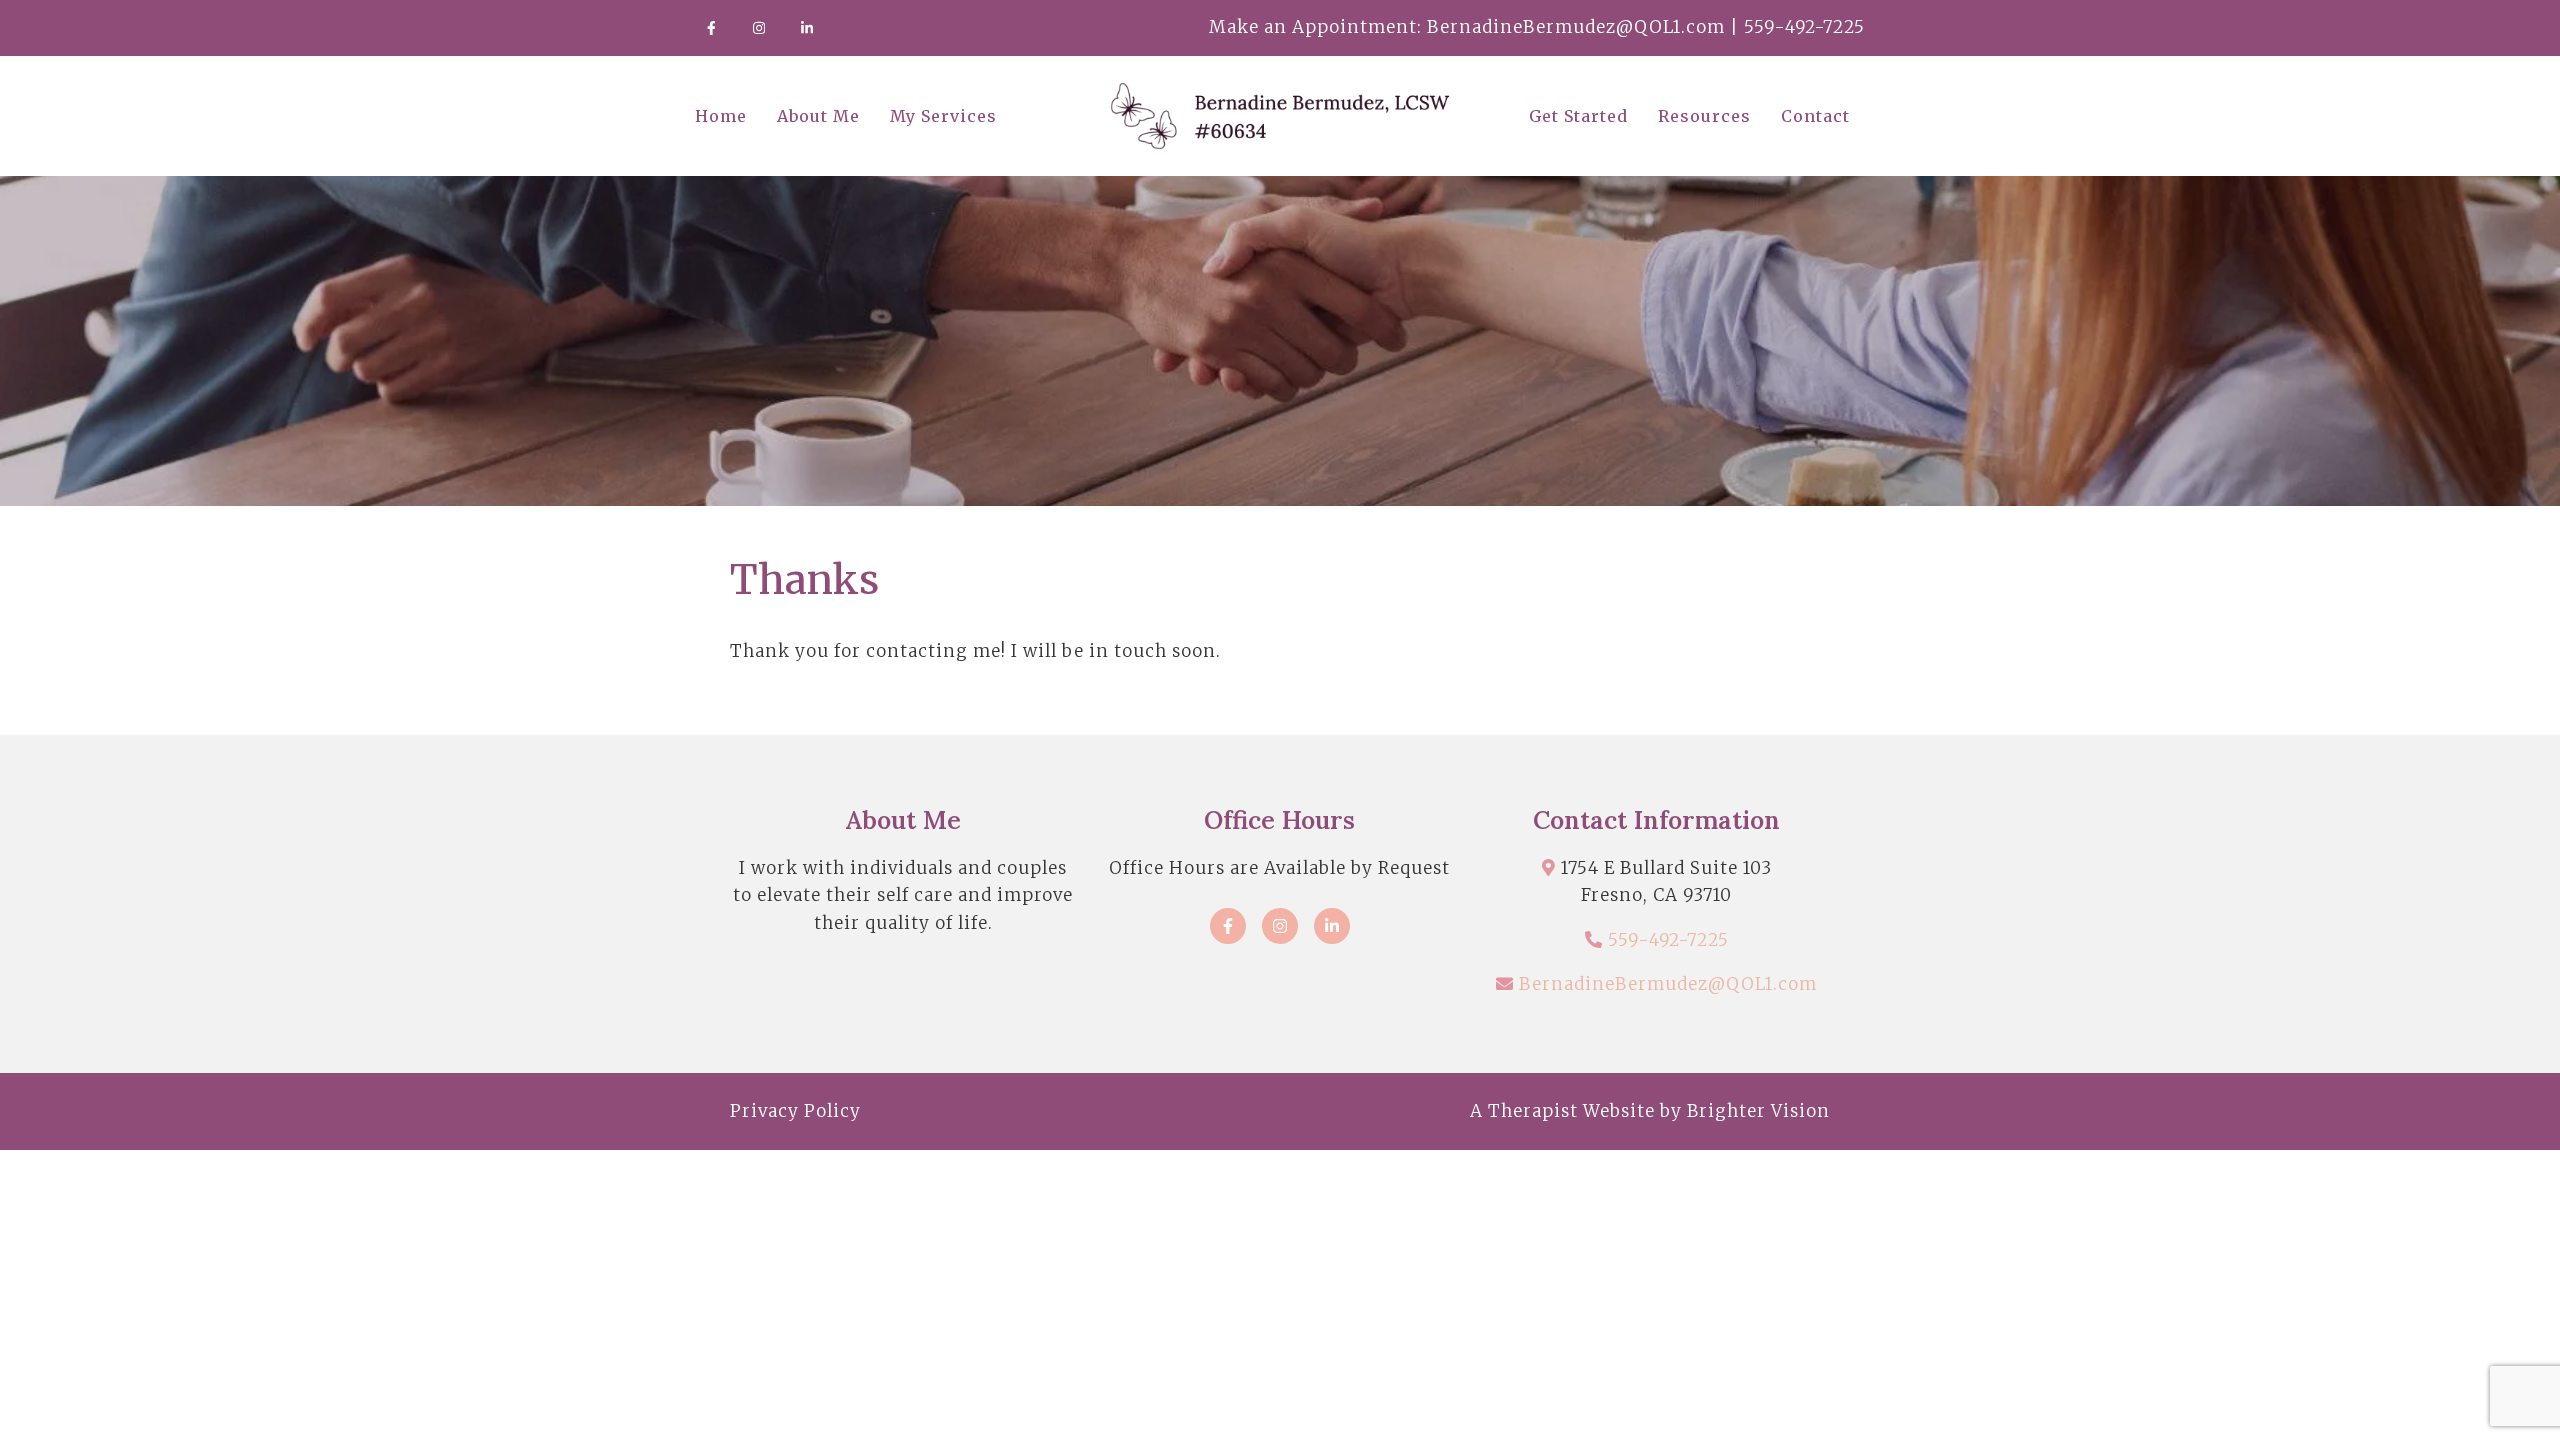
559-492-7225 (1668, 940)
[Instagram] (759, 28)
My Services (943, 116)
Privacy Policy (795, 1111)
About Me (818, 116)
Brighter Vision (1758, 1111)
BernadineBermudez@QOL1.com (1668, 984)
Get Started (1578, 116)
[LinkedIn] (807, 28)
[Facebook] (711, 28)
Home (721, 116)
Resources (1704, 116)
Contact (1815, 116)
